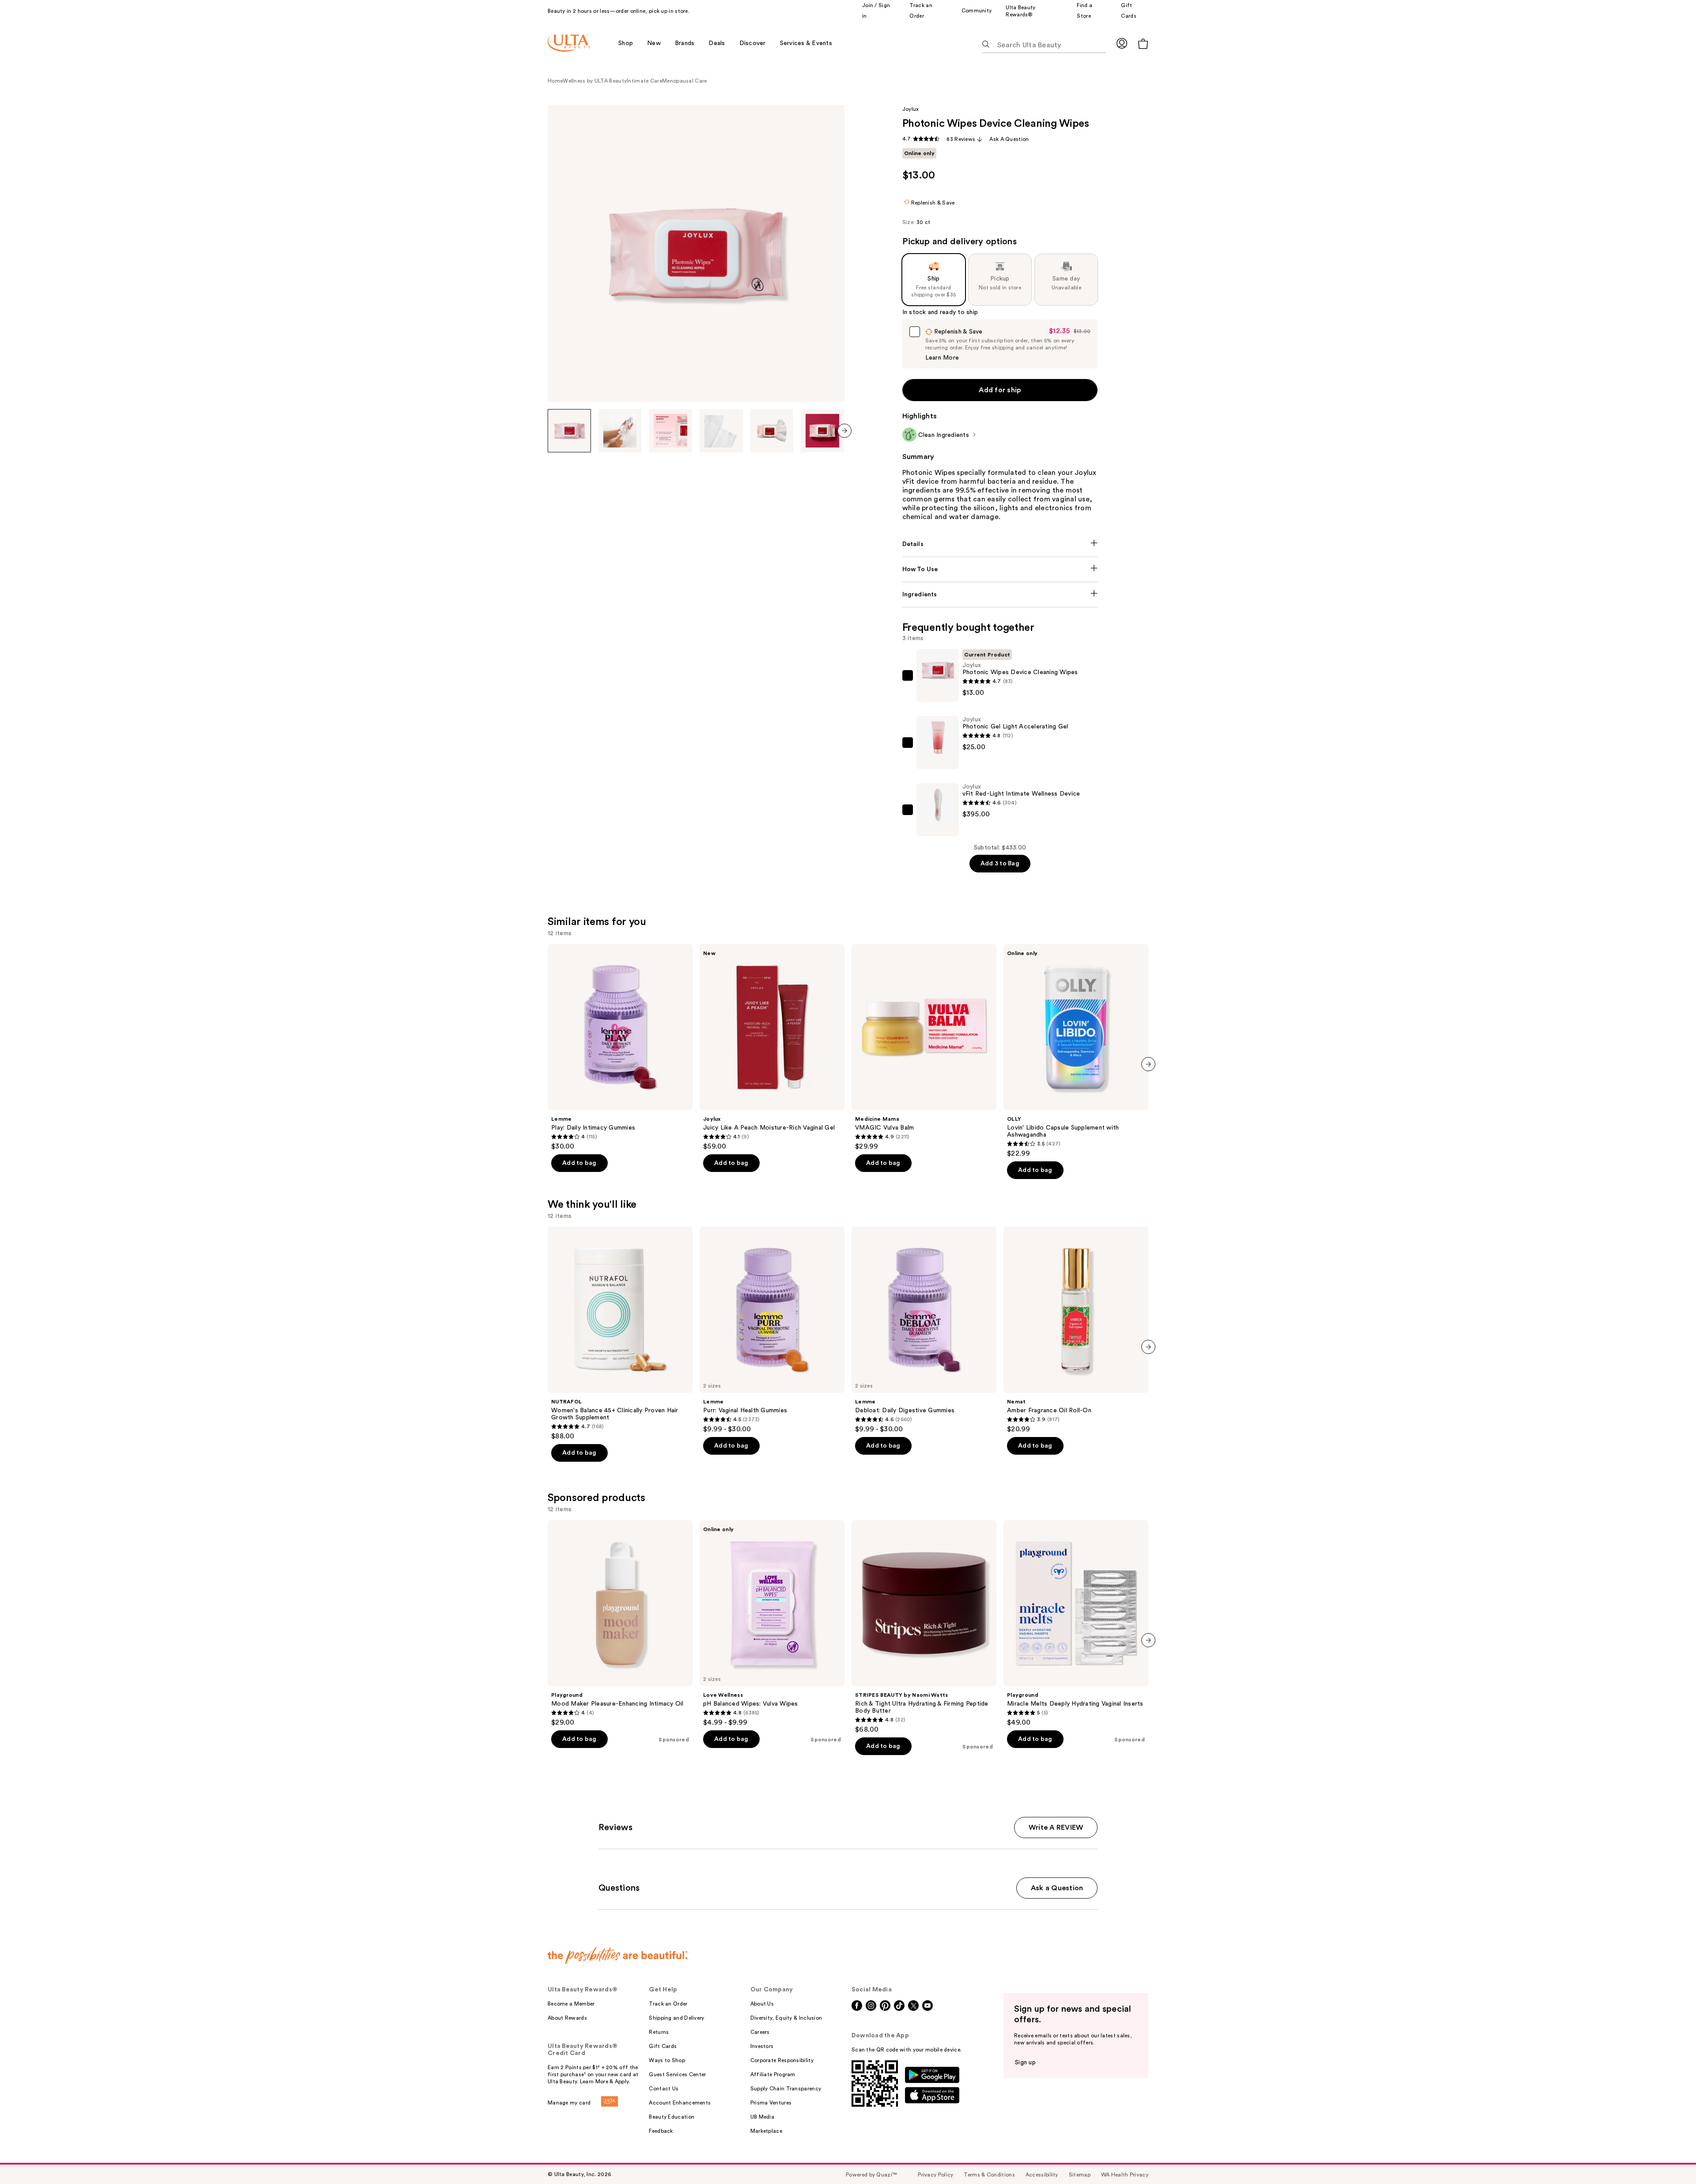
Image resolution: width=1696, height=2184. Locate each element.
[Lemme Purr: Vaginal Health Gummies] (772, 1330)
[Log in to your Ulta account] (1122, 43)
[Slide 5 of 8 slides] (772, 431)
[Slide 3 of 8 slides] (670, 431)
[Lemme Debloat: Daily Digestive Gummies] (924, 1330)
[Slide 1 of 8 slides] (569, 431)
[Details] (1000, 544)
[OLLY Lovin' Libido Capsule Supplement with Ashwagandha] (1076, 1051)
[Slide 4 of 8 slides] (721, 431)
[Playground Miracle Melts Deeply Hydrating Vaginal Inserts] (1076, 1623)
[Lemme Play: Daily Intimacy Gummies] (620, 1047)
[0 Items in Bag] (1143, 44)
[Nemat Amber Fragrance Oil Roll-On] (1076, 1330)
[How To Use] (1000, 569)
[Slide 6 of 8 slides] (822, 431)
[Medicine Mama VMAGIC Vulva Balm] (924, 1047)
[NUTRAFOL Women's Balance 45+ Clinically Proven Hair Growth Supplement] (620, 1334)
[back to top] (1669, 2157)
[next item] (844, 431)
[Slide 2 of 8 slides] (620, 431)
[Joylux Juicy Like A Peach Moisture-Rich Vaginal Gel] (772, 1047)
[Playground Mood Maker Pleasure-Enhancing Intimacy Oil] (620, 1623)
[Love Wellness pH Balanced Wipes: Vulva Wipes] (772, 1623)
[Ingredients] (1000, 595)
